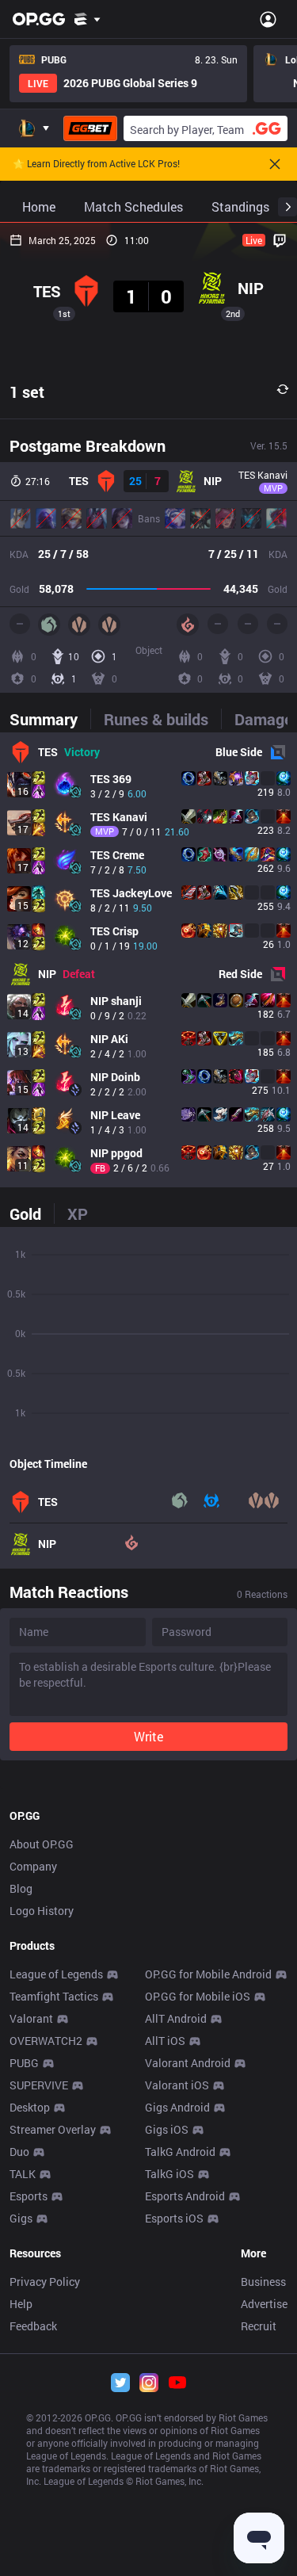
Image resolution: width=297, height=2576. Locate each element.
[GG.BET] (90, 128)
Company (33, 1866)
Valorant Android (188, 2063)
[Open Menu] (268, 19)
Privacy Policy (45, 2282)
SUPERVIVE (39, 2085)
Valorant (31, 2018)
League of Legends (56, 1974)
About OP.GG (42, 1844)
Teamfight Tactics (54, 1996)
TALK (23, 2174)
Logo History (42, 1911)
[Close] (275, 164)
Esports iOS (174, 2218)
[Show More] (88, 19)
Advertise (264, 2304)
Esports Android (185, 2196)
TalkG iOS (169, 2174)
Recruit (259, 2326)
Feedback (33, 2326)
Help (21, 2304)
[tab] (50, 719)
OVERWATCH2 (46, 2041)
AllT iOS (165, 2041)
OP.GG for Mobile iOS (198, 1996)
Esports (29, 2196)
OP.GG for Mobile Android (208, 1974)
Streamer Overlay (53, 2129)
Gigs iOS (167, 2129)
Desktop (30, 2107)
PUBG (24, 2063)
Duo (19, 2152)
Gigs (21, 2218)
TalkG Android (180, 2152)
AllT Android (176, 2018)
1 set (27, 392)
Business (263, 2282)
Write (148, 1736)
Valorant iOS (177, 2085)
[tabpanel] (148, 960)
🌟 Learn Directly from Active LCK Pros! (96, 164)
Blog (21, 1888)
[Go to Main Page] (39, 19)
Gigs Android (177, 2107)
